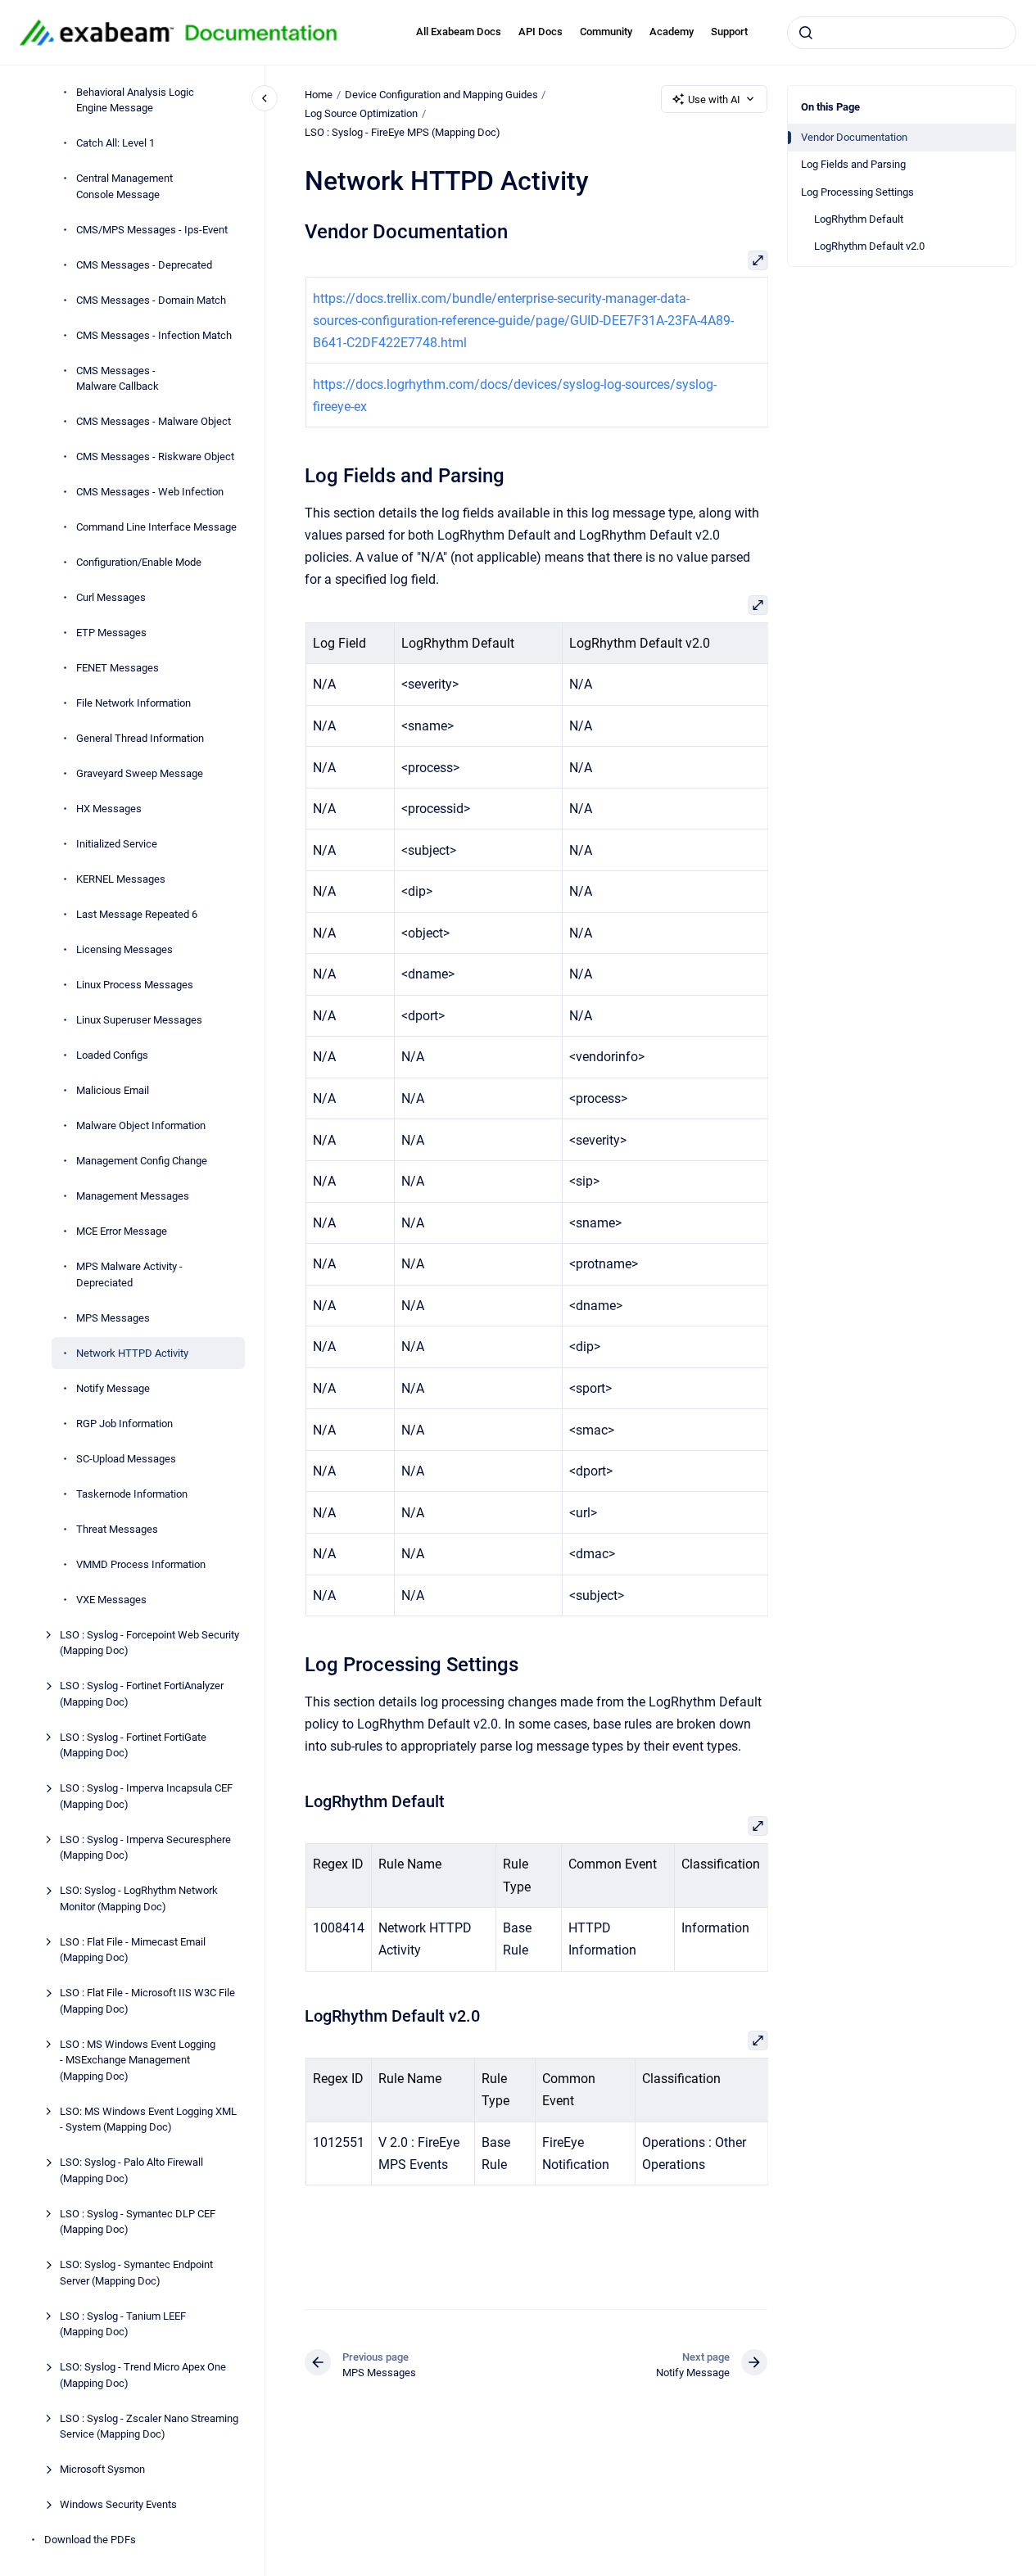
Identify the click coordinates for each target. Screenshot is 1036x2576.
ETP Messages (111, 633)
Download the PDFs (90, 2540)
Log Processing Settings (857, 192)
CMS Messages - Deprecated (144, 265)
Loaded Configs (112, 1055)
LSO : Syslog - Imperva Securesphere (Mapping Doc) (145, 1848)
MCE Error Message (122, 1231)
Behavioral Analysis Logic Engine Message (135, 100)
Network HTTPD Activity (132, 1353)
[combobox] (902, 33)
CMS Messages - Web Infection (150, 492)
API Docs (541, 32)
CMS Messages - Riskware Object (155, 456)
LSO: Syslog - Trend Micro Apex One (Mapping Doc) (143, 2375)
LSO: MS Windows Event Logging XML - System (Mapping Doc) (148, 2120)
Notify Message (113, 1388)
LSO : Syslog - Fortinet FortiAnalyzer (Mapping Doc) (142, 1694)
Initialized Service (117, 844)
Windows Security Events (118, 2504)
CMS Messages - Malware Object (154, 421)
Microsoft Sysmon (102, 2469)
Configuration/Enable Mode (139, 562)
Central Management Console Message (124, 186)
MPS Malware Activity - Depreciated (129, 1274)
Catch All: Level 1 (115, 143)
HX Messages (109, 809)
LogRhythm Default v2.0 (869, 246)
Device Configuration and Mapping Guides (441, 95)
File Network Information (133, 703)
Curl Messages (111, 597)
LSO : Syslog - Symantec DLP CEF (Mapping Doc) (138, 2222)
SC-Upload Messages (126, 1459)
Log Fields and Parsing (853, 164)
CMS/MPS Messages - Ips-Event (152, 230)
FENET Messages (118, 668)
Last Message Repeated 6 (137, 914)
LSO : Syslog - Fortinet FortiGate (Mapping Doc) (133, 1745)
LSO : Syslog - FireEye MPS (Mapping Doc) (403, 132)
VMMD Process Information (141, 1564)
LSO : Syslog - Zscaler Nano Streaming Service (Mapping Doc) (149, 2427)
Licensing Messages (124, 949)
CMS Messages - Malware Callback (118, 379)
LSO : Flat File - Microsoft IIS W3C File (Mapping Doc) (147, 2001)
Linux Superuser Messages (139, 1020)
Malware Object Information (141, 1125)
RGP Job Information (124, 1424)
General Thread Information (140, 738)
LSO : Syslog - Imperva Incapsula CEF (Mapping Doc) (146, 1796)
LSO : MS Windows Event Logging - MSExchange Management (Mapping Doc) (138, 2060)
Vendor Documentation (854, 137)
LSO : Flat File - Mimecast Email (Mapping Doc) (133, 1950)
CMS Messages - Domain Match (151, 300)
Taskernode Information (132, 1494)
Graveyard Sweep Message (140, 773)
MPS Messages (113, 1318)
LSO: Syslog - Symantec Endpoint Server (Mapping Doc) (136, 2273)
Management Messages (133, 1196)
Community (606, 32)
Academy (672, 32)
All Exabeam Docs (459, 32)
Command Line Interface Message (156, 527)
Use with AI (714, 99)
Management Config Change (142, 1161)
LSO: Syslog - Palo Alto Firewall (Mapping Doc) (131, 2170)
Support (729, 32)
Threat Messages (117, 1529)
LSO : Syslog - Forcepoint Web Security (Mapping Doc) (149, 1643)
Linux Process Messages (135, 985)
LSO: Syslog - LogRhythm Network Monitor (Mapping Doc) (139, 1898)
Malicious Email (113, 1090)
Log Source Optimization (361, 113)
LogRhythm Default (859, 219)
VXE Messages (111, 1600)
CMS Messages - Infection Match (154, 335)
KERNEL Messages (121, 879)
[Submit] (806, 33)
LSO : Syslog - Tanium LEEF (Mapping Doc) (123, 2324)
